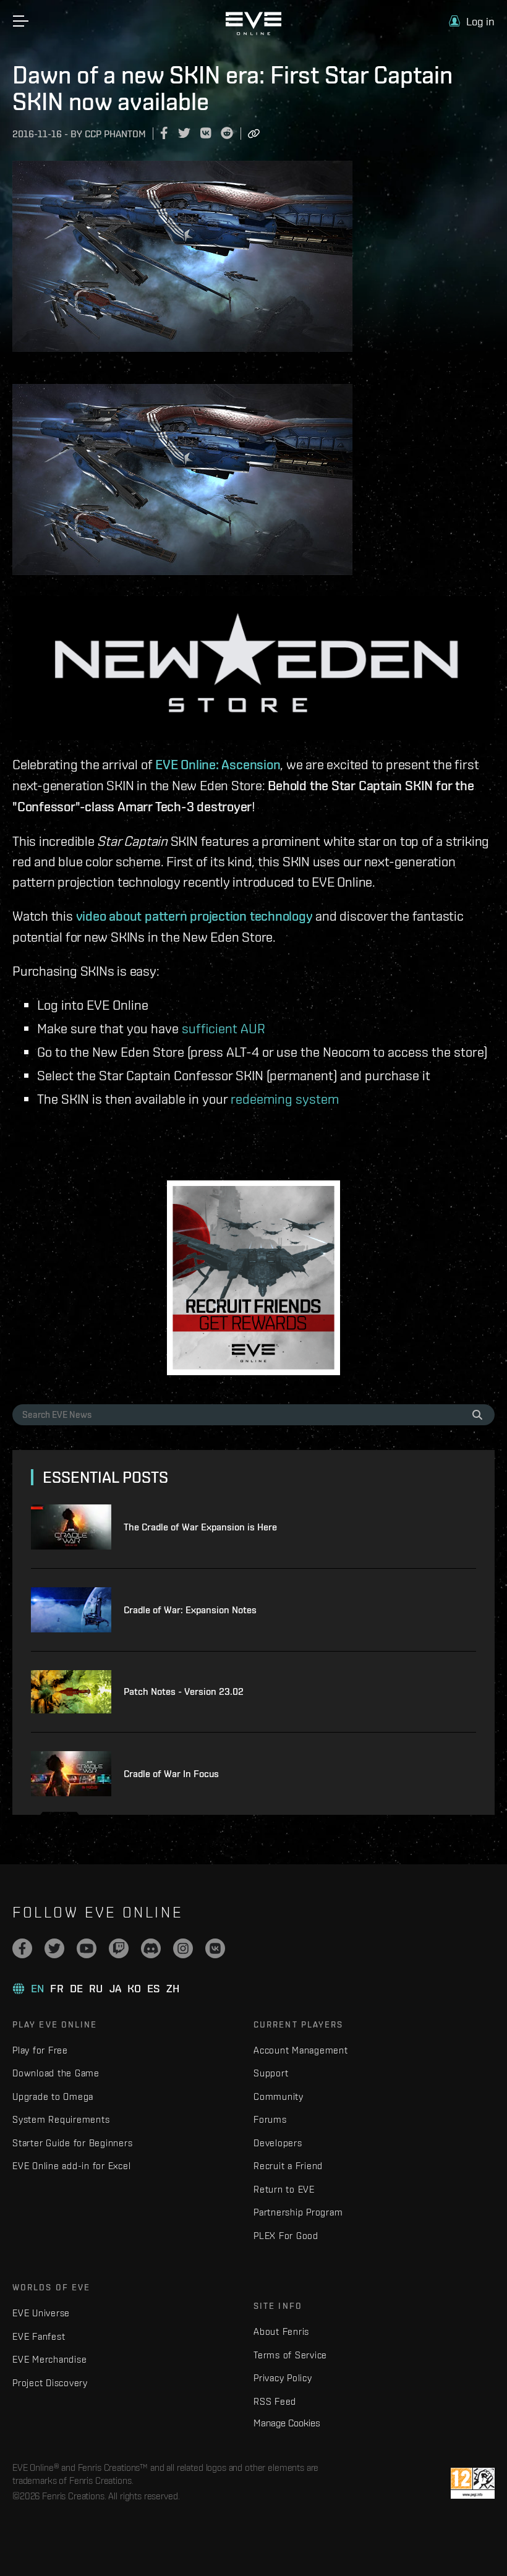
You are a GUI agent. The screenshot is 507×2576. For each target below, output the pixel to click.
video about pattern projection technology (194, 916)
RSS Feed (275, 2401)
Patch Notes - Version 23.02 (184, 1691)
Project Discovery (50, 2383)
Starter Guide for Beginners (72, 2143)
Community (279, 2096)
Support (271, 2073)
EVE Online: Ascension (218, 764)
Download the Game (56, 2073)
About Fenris (281, 2331)
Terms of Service (290, 2355)
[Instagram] (183, 1948)
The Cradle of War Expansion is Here (200, 1527)
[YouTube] (87, 1948)
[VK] (215, 1948)
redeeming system (285, 1098)
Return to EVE (284, 2189)
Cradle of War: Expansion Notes (190, 1610)
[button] (472, 21)
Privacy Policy (283, 2378)
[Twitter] (54, 1948)
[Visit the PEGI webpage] (473, 2483)
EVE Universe (41, 2313)
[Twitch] (119, 1948)
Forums (270, 2119)
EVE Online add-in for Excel (71, 2166)
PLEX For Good (286, 2236)
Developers (278, 2143)
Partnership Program (298, 2212)
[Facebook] (22, 1948)
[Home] (253, 32)
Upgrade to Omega (53, 2096)
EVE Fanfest (39, 2336)
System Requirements (61, 2119)
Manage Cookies (287, 2423)
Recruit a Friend (288, 2166)
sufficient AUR (224, 1028)
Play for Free (40, 2050)
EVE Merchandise (49, 2359)
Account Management (301, 2050)
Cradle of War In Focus (171, 1774)
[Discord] (151, 1948)
